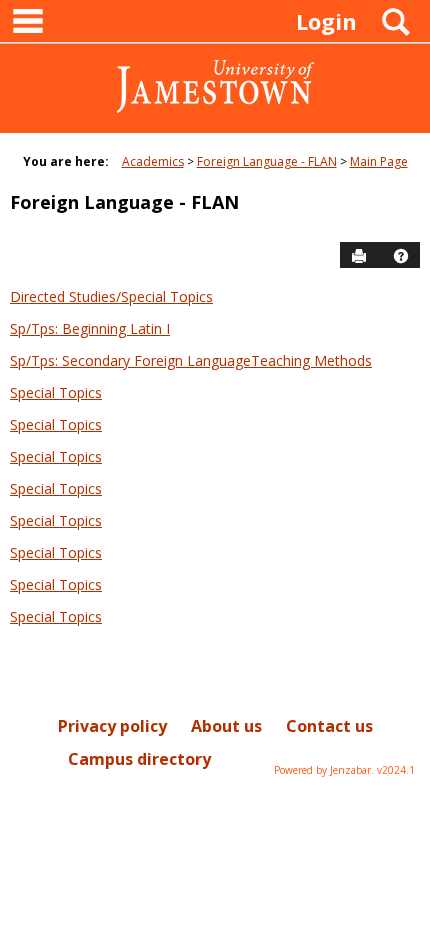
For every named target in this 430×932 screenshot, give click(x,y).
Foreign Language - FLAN (267, 161)
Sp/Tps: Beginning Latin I (90, 328)
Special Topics (56, 392)
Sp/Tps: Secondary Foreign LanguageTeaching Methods (191, 360)
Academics (153, 161)
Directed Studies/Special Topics (111, 296)
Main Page (379, 161)
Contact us (329, 726)
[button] (401, 256)
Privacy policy (112, 726)
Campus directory (139, 759)
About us (226, 726)
